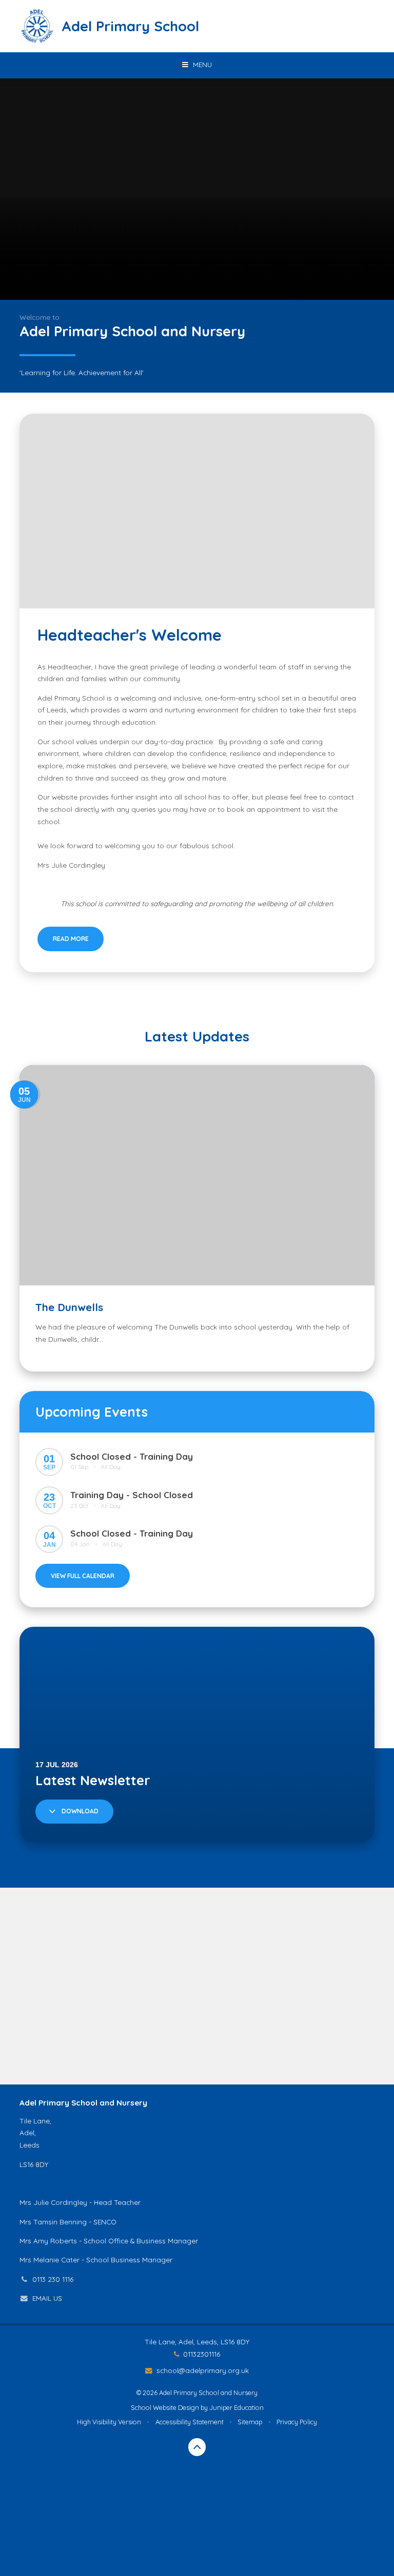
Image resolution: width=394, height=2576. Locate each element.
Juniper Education (237, 2407)
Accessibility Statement (190, 2422)
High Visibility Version (109, 2422)
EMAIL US (47, 2298)
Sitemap (250, 2422)
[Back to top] (197, 2447)
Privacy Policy (297, 2422)
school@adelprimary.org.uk (203, 2370)
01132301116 (202, 2354)
